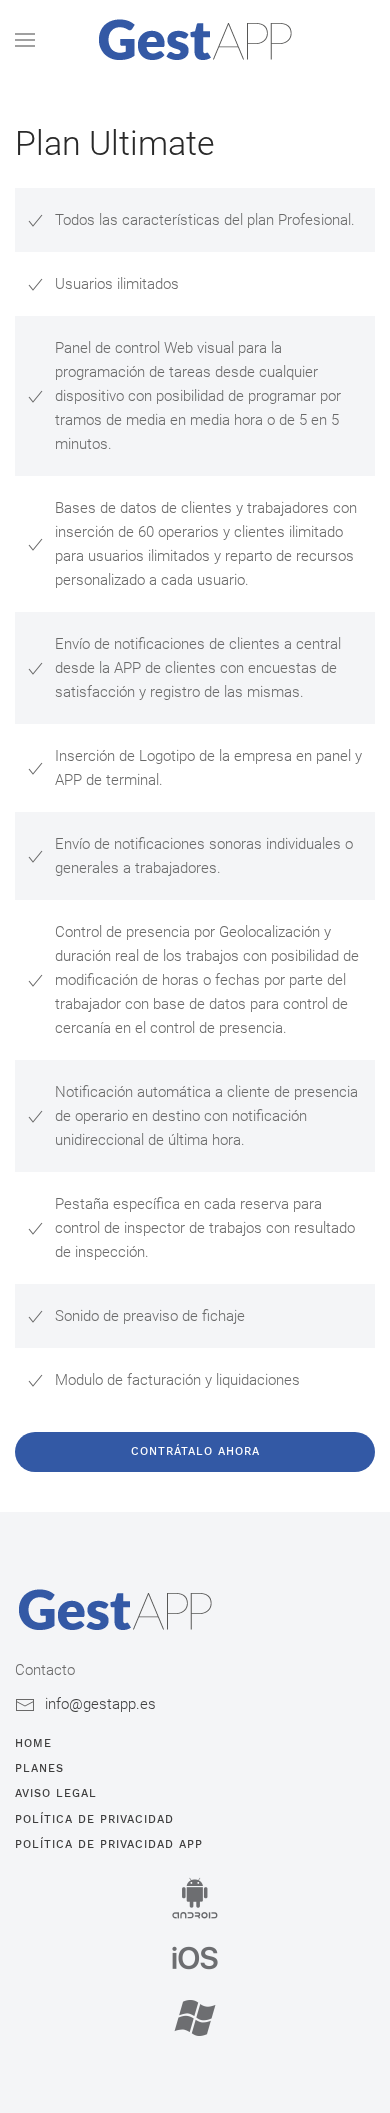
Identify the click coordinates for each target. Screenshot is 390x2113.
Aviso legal (56, 1793)
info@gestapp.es (100, 1704)
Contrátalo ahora (195, 1451)
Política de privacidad (94, 1819)
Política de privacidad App (109, 1844)
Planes (39, 1768)
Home (33, 1743)
